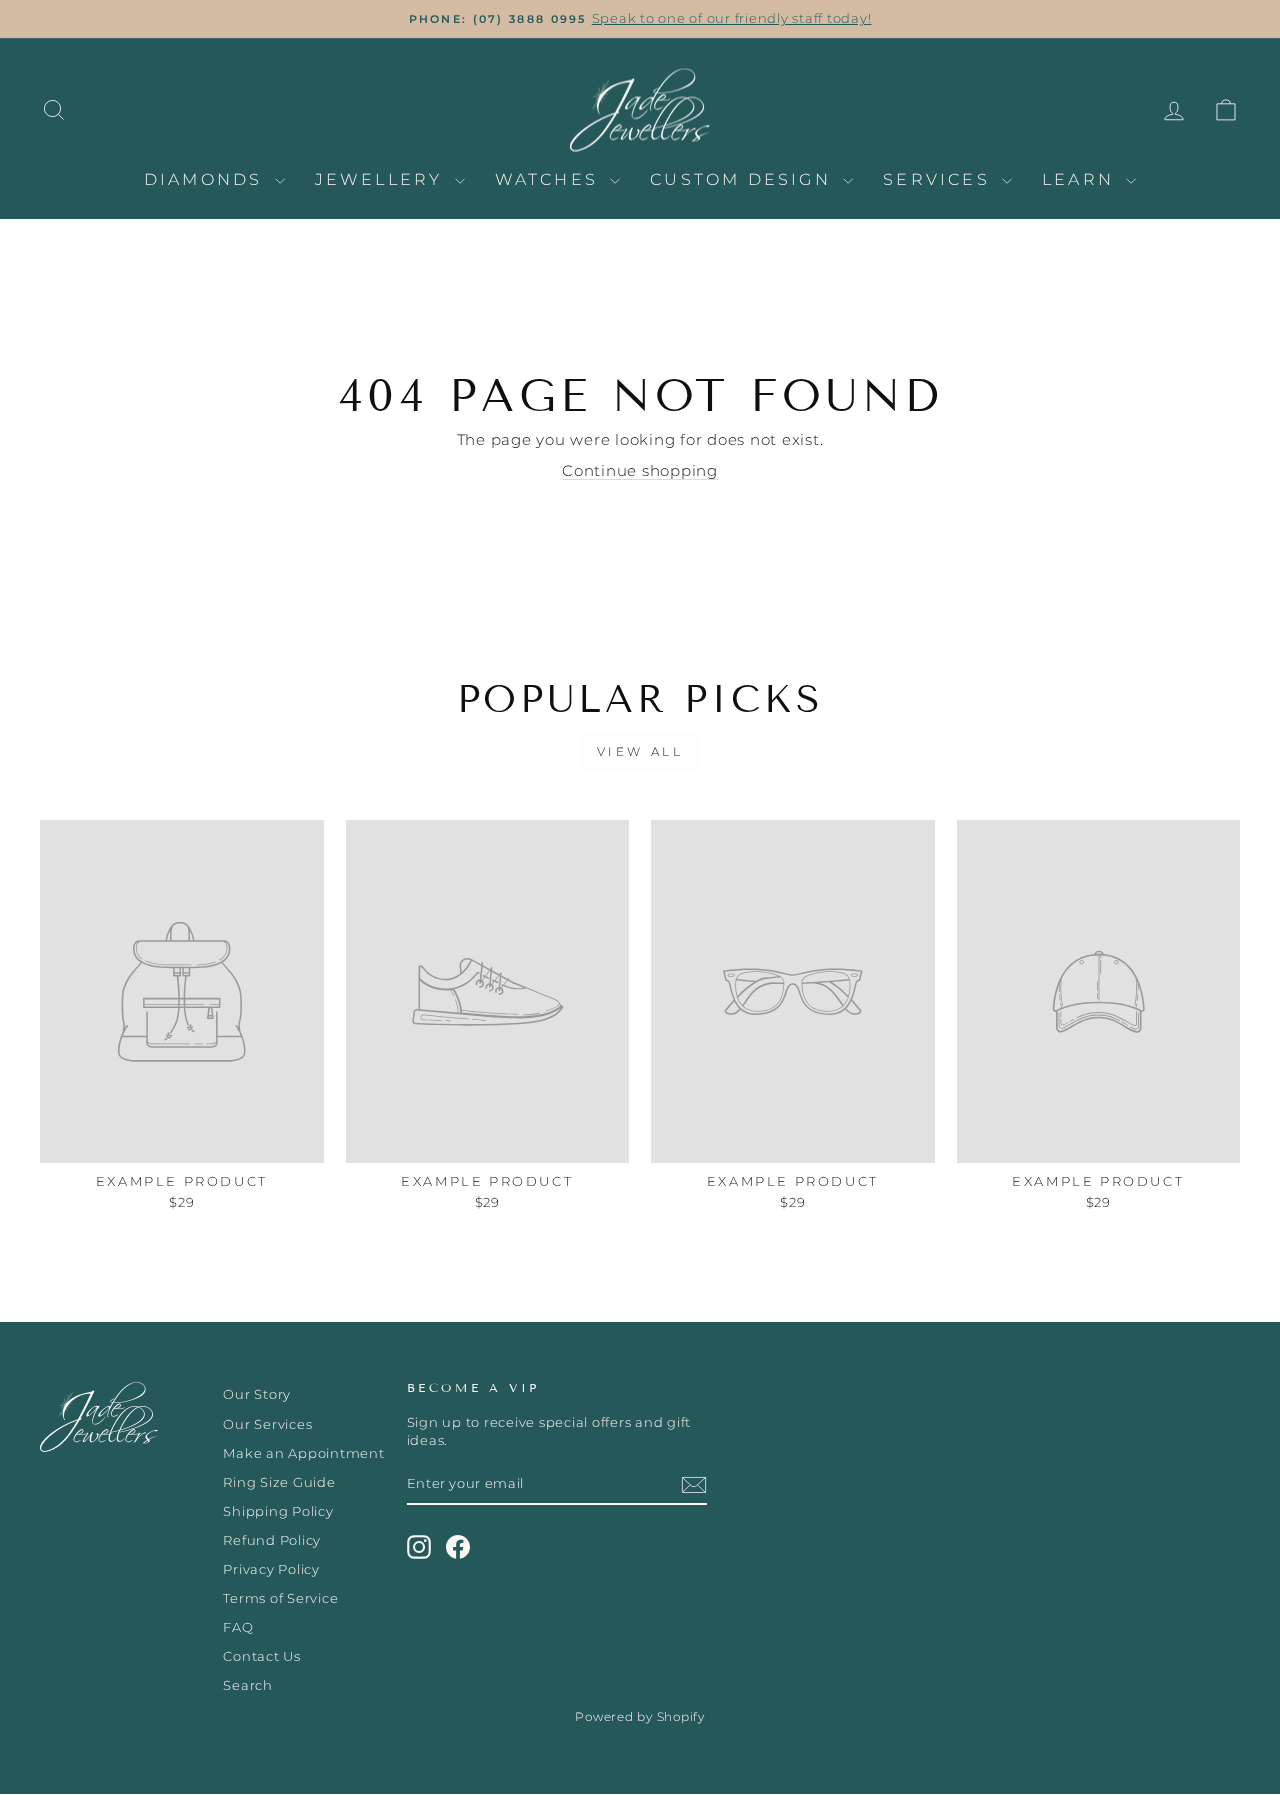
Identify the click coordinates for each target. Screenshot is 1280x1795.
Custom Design (744, 179)
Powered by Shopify (640, 1716)
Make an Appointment (303, 1453)
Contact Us (262, 1656)
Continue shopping (640, 470)
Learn (1081, 179)
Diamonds (207, 179)
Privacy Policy (271, 1569)
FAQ (238, 1627)
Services (940, 179)
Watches (550, 179)
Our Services (267, 1424)
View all (640, 751)
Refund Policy (272, 1540)
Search (248, 1685)
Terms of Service (280, 1598)
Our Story (257, 1394)
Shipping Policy (278, 1511)
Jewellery (382, 179)
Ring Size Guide (279, 1482)
